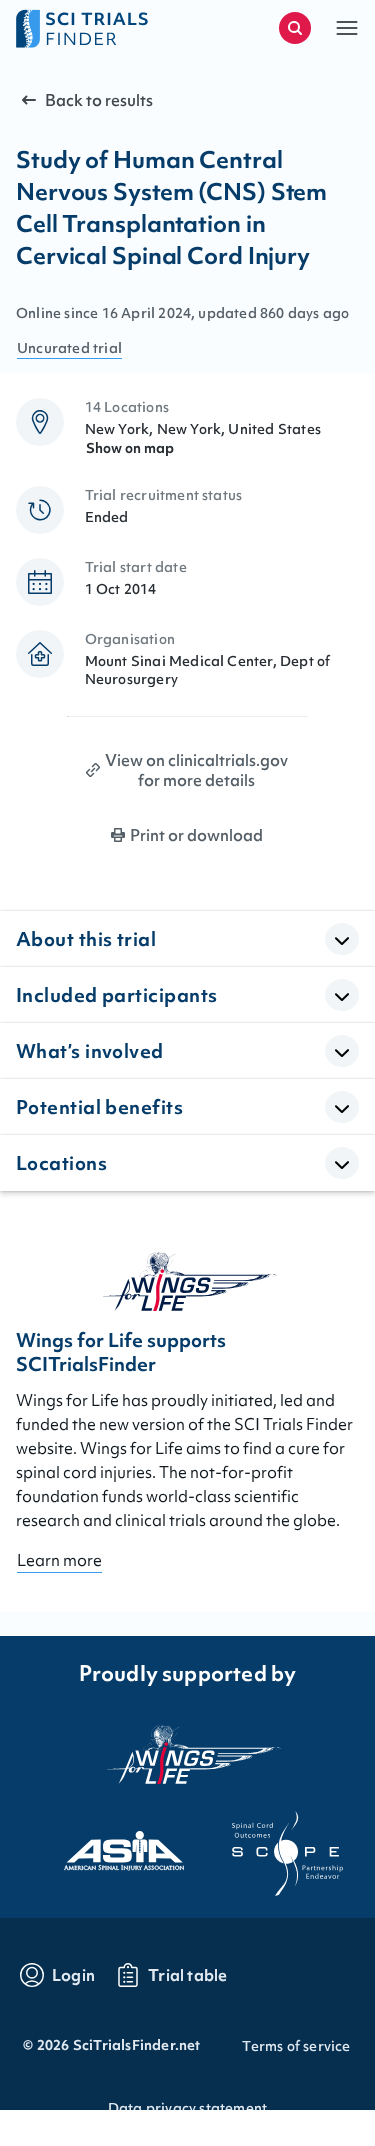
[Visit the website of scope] (270, 1845)
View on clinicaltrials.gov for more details (196, 770)
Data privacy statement (187, 2108)
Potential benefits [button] (99, 1107)
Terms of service (296, 2046)
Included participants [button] (116, 995)
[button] (347, 28)
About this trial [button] (86, 939)
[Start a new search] (295, 28)
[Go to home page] (102, 28)
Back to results (99, 100)
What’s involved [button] (90, 1051)
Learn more (59, 1560)
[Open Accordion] (342, 939)
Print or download (196, 835)
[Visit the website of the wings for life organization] (188, 1754)
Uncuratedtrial (69, 348)
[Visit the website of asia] (106, 1845)
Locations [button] (61, 1163)
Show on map (130, 448)
